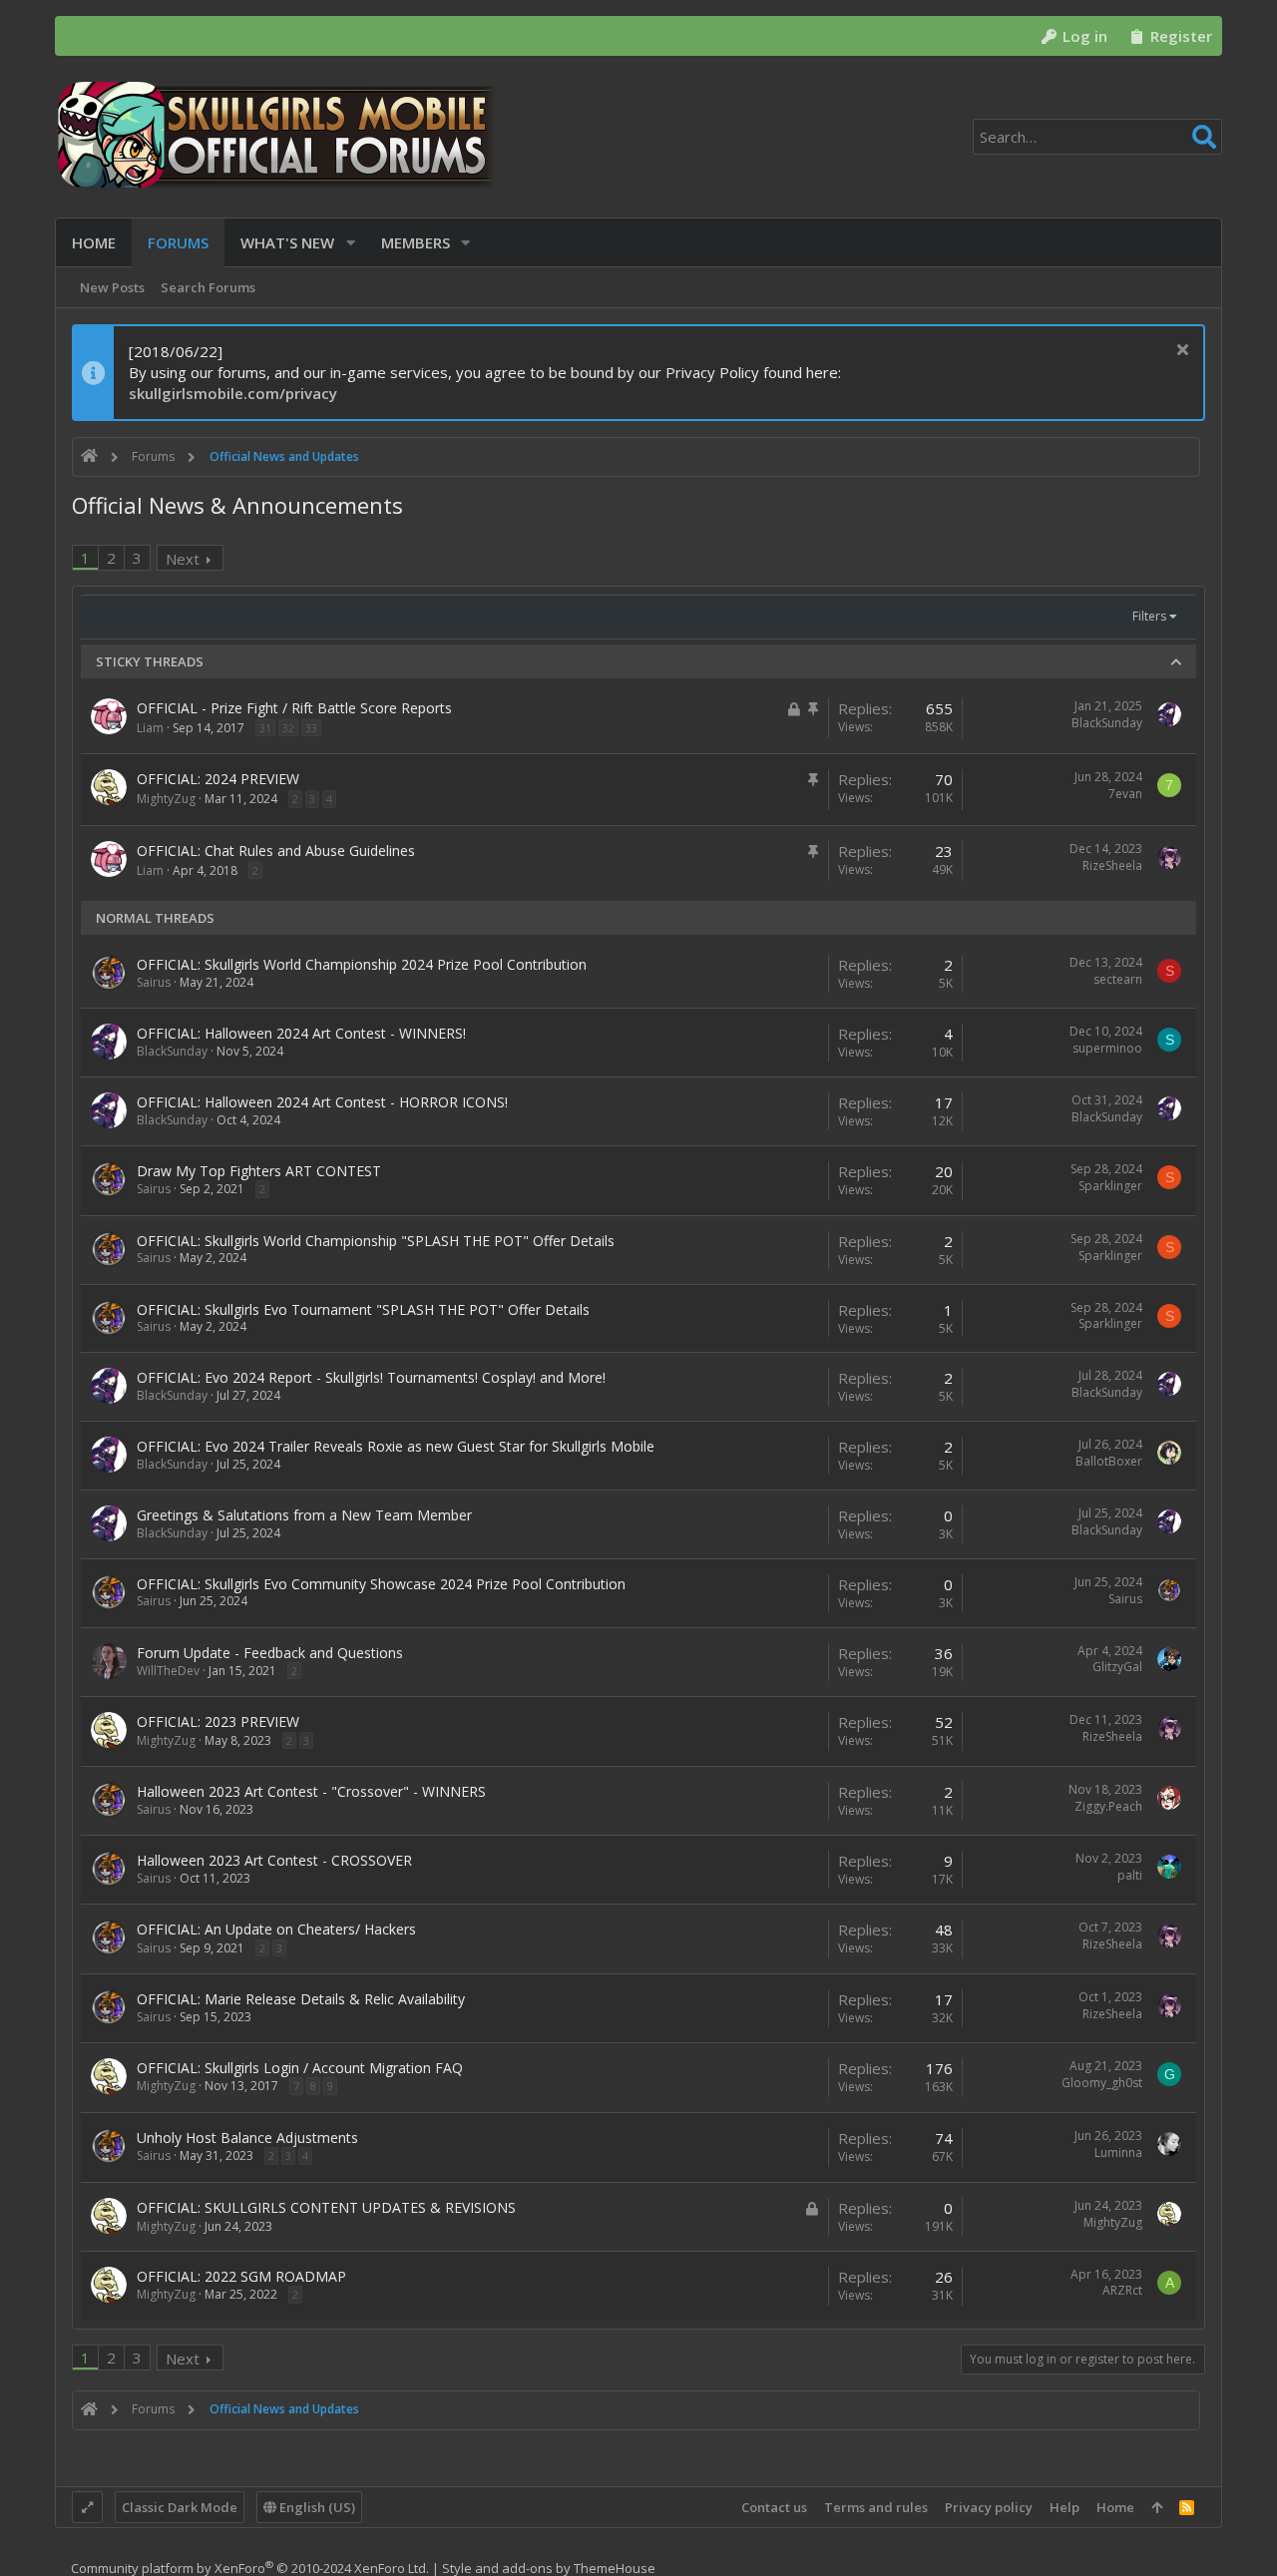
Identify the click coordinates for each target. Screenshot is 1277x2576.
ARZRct (1122, 2290)
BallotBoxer (1109, 1461)
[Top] (1157, 2507)
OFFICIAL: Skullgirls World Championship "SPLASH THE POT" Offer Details (376, 1241)
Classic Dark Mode (180, 2507)
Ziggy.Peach (1108, 1806)
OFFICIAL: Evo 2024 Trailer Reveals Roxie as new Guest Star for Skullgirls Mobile (396, 1446)
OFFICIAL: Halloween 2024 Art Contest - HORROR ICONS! (322, 1102)
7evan (1125, 794)
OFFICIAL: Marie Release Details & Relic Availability (301, 1999)
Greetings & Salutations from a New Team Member (304, 1515)
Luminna (1118, 2152)
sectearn (1118, 979)
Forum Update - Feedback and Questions (270, 1653)
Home (1115, 2507)
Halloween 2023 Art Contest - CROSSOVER (274, 1860)
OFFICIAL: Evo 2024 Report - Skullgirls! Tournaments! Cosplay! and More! (371, 1377)
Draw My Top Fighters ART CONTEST (259, 1171)
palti (1130, 1875)
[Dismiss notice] (1180, 352)
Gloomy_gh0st (1102, 2083)
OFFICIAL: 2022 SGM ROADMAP (241, 2276)
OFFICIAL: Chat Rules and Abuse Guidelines (276, 851)
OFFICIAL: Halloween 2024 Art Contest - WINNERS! (301, 1033)
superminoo (1107, 1048)
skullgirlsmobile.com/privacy (233, 393)
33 (311, 728)
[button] (351, 243)
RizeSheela (1112, 865)
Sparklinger (1110, 1186)
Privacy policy (989, 2507)
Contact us (774, 2507)
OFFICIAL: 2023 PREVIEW (218, 1721)
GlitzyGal (1117, 1667)
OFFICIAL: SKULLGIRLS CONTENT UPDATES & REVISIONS (326, 2207)
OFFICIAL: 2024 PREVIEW (218, 779)
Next (183, 559)
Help (1064, 2507)
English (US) (316, 2507)
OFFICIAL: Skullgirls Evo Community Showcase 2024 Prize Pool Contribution (381, 1584)
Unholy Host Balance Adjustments (247, 2138)
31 (265, 728)
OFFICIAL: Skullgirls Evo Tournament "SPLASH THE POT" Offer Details (363, 1309)
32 (288, 728)
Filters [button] (1149, 616)
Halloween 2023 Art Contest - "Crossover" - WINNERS (311, 1791)
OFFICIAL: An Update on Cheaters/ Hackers (276, 1929)
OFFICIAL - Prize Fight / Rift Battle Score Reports (294, 708)
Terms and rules (876, 2507)
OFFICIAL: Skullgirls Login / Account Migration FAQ (300, 2068)
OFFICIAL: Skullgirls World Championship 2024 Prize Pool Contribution (362, 964)
